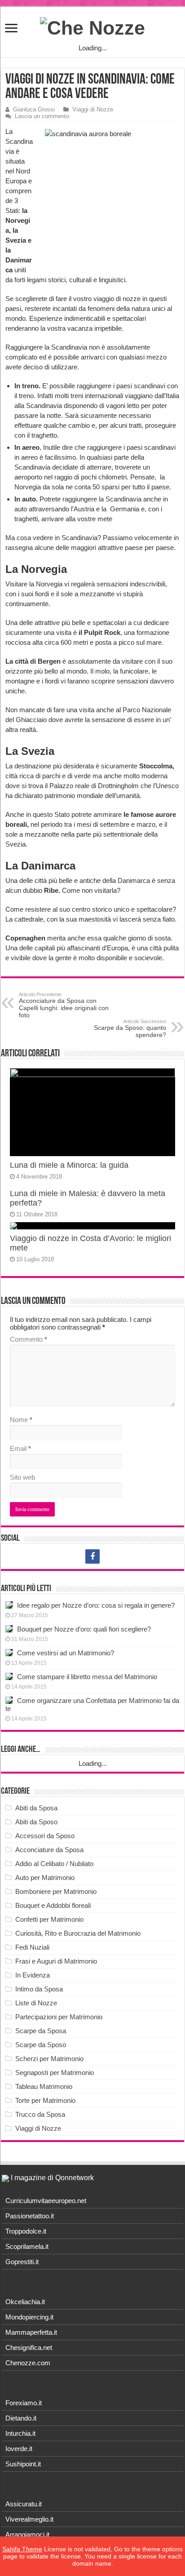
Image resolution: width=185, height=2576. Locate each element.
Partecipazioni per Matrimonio (59, 2017)
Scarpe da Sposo (41, 2045)
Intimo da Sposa (39, 1989)
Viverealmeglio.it (29, 2519)
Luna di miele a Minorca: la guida (69, 1165)
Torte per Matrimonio (45, 2100)
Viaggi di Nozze (93, 109)
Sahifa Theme (22, 2549)
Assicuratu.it (24, 2504)
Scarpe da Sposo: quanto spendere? (130, 1029)
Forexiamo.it (24, 2403)
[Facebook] (92, 1556)
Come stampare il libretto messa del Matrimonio (87, 1677)
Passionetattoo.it (30, 2216)
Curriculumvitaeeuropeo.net (46, 2201)
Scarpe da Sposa (41, 2031)
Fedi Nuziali (32, 1947)
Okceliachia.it (25, 2302)
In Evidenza (33, 1975)
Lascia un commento (42, 116)
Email (20, 1448)
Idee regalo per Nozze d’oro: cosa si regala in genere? (96, 1605)
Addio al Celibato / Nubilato (54, 1864)
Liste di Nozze (36, 2003)
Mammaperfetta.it (31, 2332)
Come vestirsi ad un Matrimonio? (66, 1653)
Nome (21, 1420)
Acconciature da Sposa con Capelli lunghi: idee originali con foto (64, 1005)
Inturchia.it (20, 2433)
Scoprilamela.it (27, 2246)
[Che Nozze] (92, 27)
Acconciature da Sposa (49, 1850)
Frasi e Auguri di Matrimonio (56, 1961)
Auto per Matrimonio (45, 1878)
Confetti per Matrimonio (49, 1919)
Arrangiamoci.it (27, 2534)
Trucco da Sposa (40, 2114)
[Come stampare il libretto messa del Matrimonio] (9, 1676)
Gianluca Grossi (34, 109)
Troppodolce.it (26, 2231)
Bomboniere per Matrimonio (56, 1891)
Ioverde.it (19, 2449)
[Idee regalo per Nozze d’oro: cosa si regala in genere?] (9, 1605)
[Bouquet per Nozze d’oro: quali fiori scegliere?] (9, 1629)
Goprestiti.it (22, 2262)
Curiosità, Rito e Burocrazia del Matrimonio (78, 1933)
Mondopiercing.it (29, 2317)
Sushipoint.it (23, 2464)
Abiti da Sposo (36, 1822)
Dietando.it (21, 2418)
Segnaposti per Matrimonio (55, 2073)
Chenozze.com (28, 2363)
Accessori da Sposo (45, 1836)
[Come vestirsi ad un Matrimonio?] (9, 1653)
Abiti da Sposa (36, 1808)
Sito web (22, 1477)
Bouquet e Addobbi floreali (53, 1905)
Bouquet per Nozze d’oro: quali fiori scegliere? (84, 1629)
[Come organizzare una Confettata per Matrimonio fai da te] (9, 1700)
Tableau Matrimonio (44, 2086)
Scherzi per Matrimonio (49, 2059)
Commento (29, 1339)
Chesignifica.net (29, 2348)
